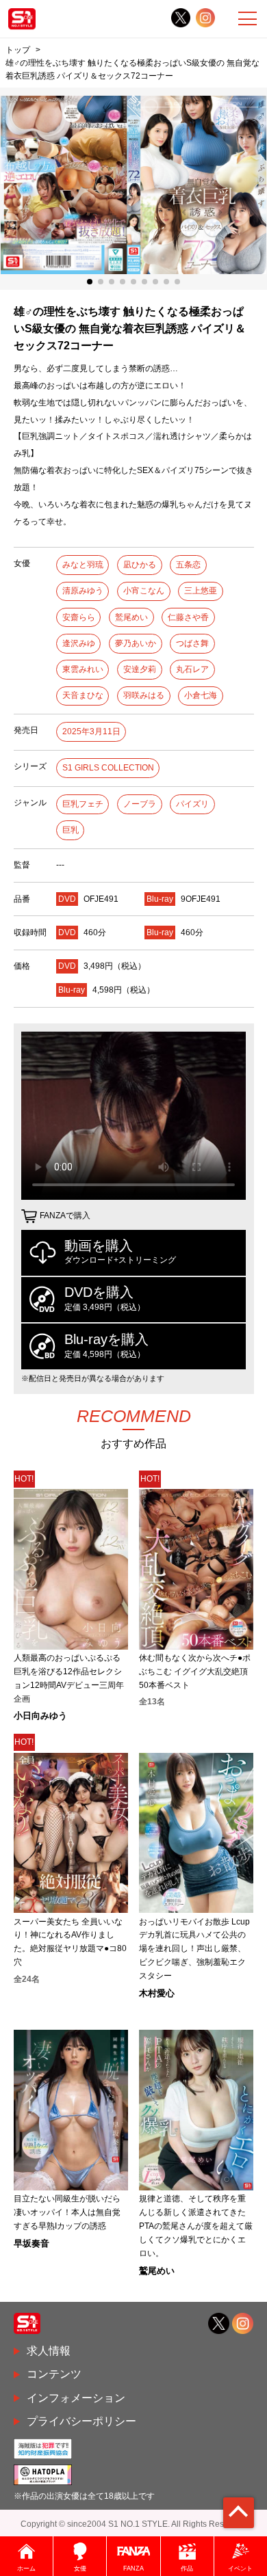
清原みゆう (83, 591)
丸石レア (192, 669)
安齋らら (79, 617)
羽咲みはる (144, 695)
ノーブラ (140, 804)
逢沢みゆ (79, 643)
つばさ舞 (192, 643)
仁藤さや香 (188, 617)
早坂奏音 (31, 2243)
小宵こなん (144, 591)
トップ (18, 50)
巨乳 (71, 830)
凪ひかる (140, 565)
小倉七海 (201, 695)
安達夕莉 (140, 669)
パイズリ (192, 804)
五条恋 (188, 565)
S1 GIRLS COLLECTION (108, 768)
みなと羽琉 (83, 565)
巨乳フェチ (83, 804)
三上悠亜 (201, 591)
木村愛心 (157, 1993)
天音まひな (83, 695)
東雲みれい (83, 669)
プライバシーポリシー (81, 2421)
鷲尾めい (131, 617)
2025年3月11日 (91, 732)
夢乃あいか (136, 643)
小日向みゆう (40, 1716)
